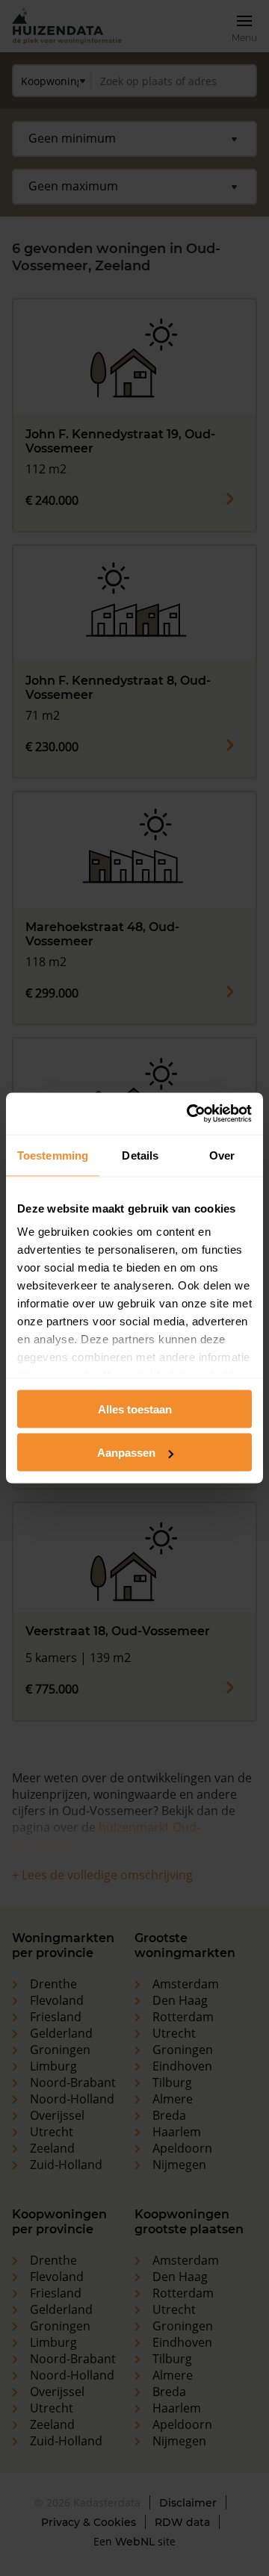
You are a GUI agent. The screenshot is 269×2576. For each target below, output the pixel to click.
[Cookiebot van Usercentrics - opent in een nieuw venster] (190, 1114)
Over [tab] (222, 1155)
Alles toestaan (135, 1409)
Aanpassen (126, 1453)
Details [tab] (140, 1155)
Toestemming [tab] (53, 1155)
